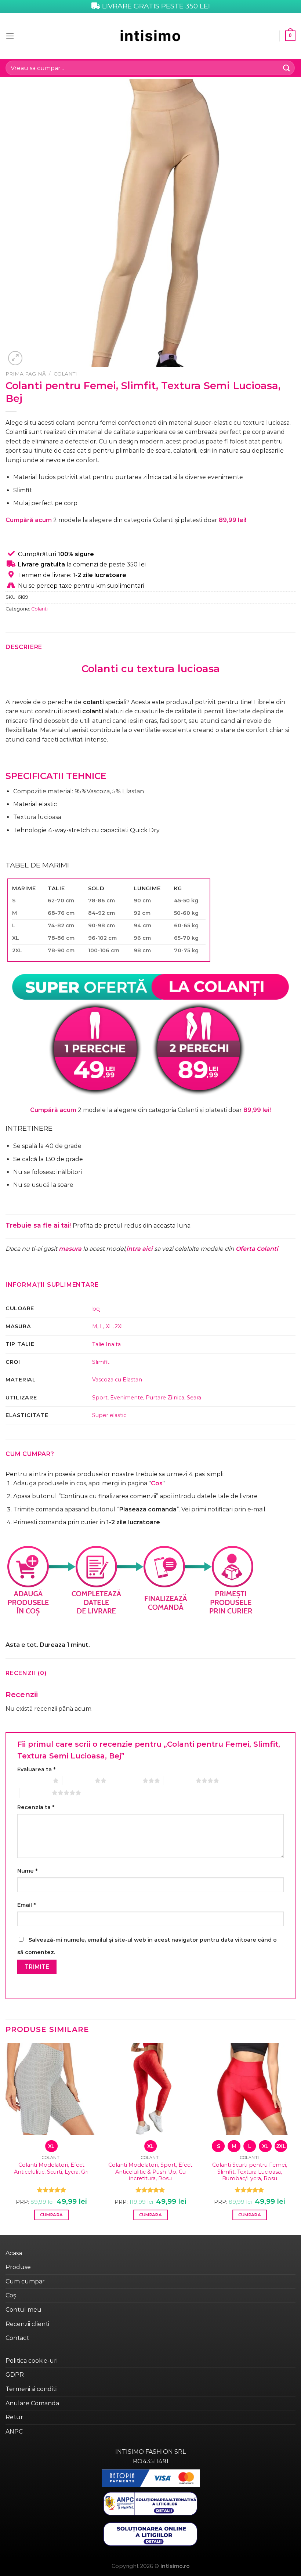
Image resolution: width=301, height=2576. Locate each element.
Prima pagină (26, 374)
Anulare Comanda (32, 2403)
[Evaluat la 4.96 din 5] (150, 2190)
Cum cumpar (25, 2281)
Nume (27, 1871)
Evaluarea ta (36, 1769)
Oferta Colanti (257, 1249)
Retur (14, 2417)
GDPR (15, 2375)
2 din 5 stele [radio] (79, 1780)
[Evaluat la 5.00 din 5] (52, 2190)
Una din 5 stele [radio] (33, 1780)
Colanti (65, 374)
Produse (18, 2267)
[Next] (295, 2138)
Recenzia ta (36, 1807)
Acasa (14, 2253)
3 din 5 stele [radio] (126, 1780)
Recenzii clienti (27, 2324)
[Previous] (6, 2138)
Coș (11, 2295)
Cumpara (51, 2215)
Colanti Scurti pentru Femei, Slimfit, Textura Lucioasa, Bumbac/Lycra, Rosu (250, 2172)
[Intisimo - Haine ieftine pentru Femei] (150, 36)
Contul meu (23, 2310)
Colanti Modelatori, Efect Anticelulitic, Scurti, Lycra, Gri (51, 2168)
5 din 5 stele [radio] (36, 1793)
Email (26, 1905)
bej (96, 1309)
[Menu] (10, 36)
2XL (120, 1326)
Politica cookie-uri (32, 2361)
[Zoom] (15, 358)
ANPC (14, 2432)
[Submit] (287, 68)
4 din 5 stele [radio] (179, 1780)
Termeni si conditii (32, 2389)
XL (109, 1326)
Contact (17, 2338)
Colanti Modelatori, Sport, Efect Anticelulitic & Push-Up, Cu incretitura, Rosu (150, 2172)
